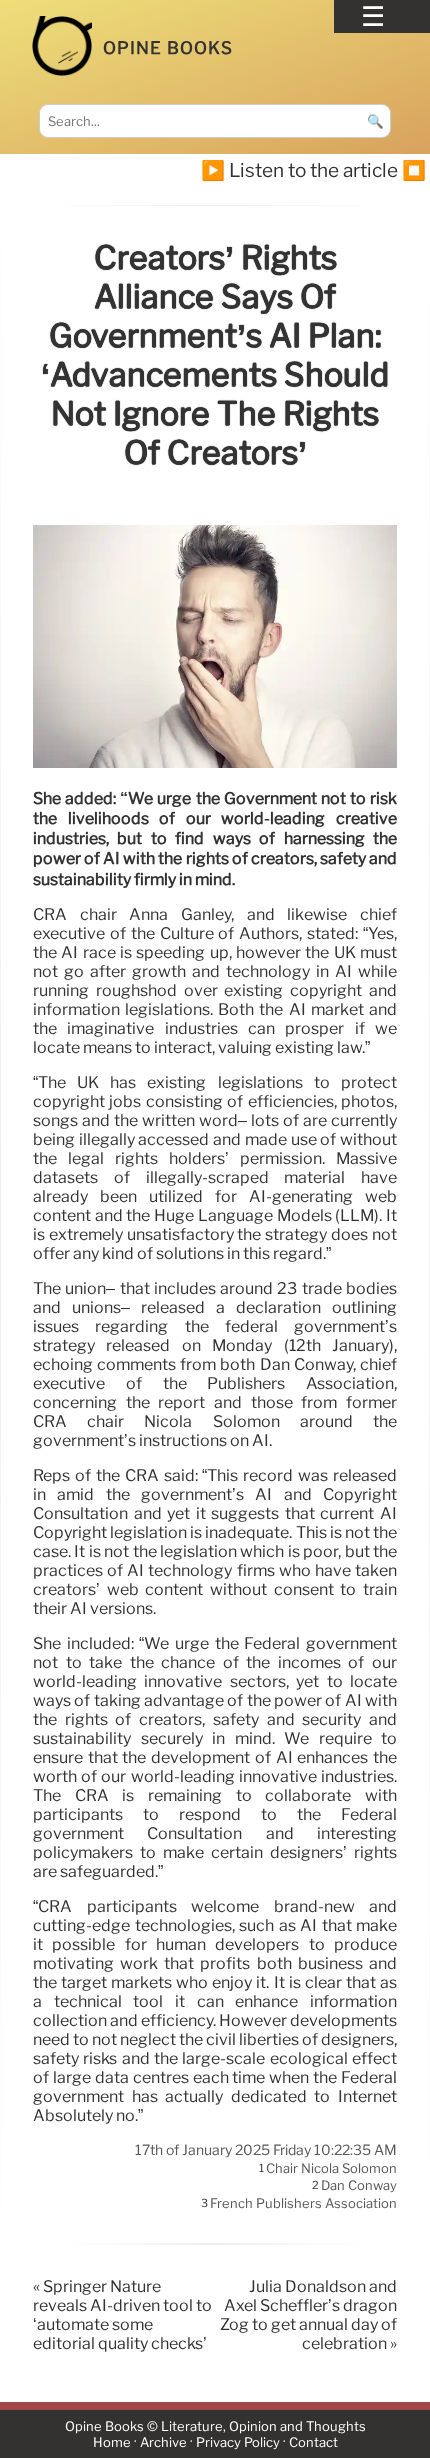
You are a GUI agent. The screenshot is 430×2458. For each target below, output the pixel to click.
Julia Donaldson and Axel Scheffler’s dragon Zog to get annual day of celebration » (308, 2315)
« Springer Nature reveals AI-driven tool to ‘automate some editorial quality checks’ (122, 2315)
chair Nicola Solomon (331, 2168)
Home (112, 2442)
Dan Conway (359, 2186)
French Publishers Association (303, 2203)
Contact (313, 2442)
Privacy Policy (238, 2442)
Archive (163, 2442)
